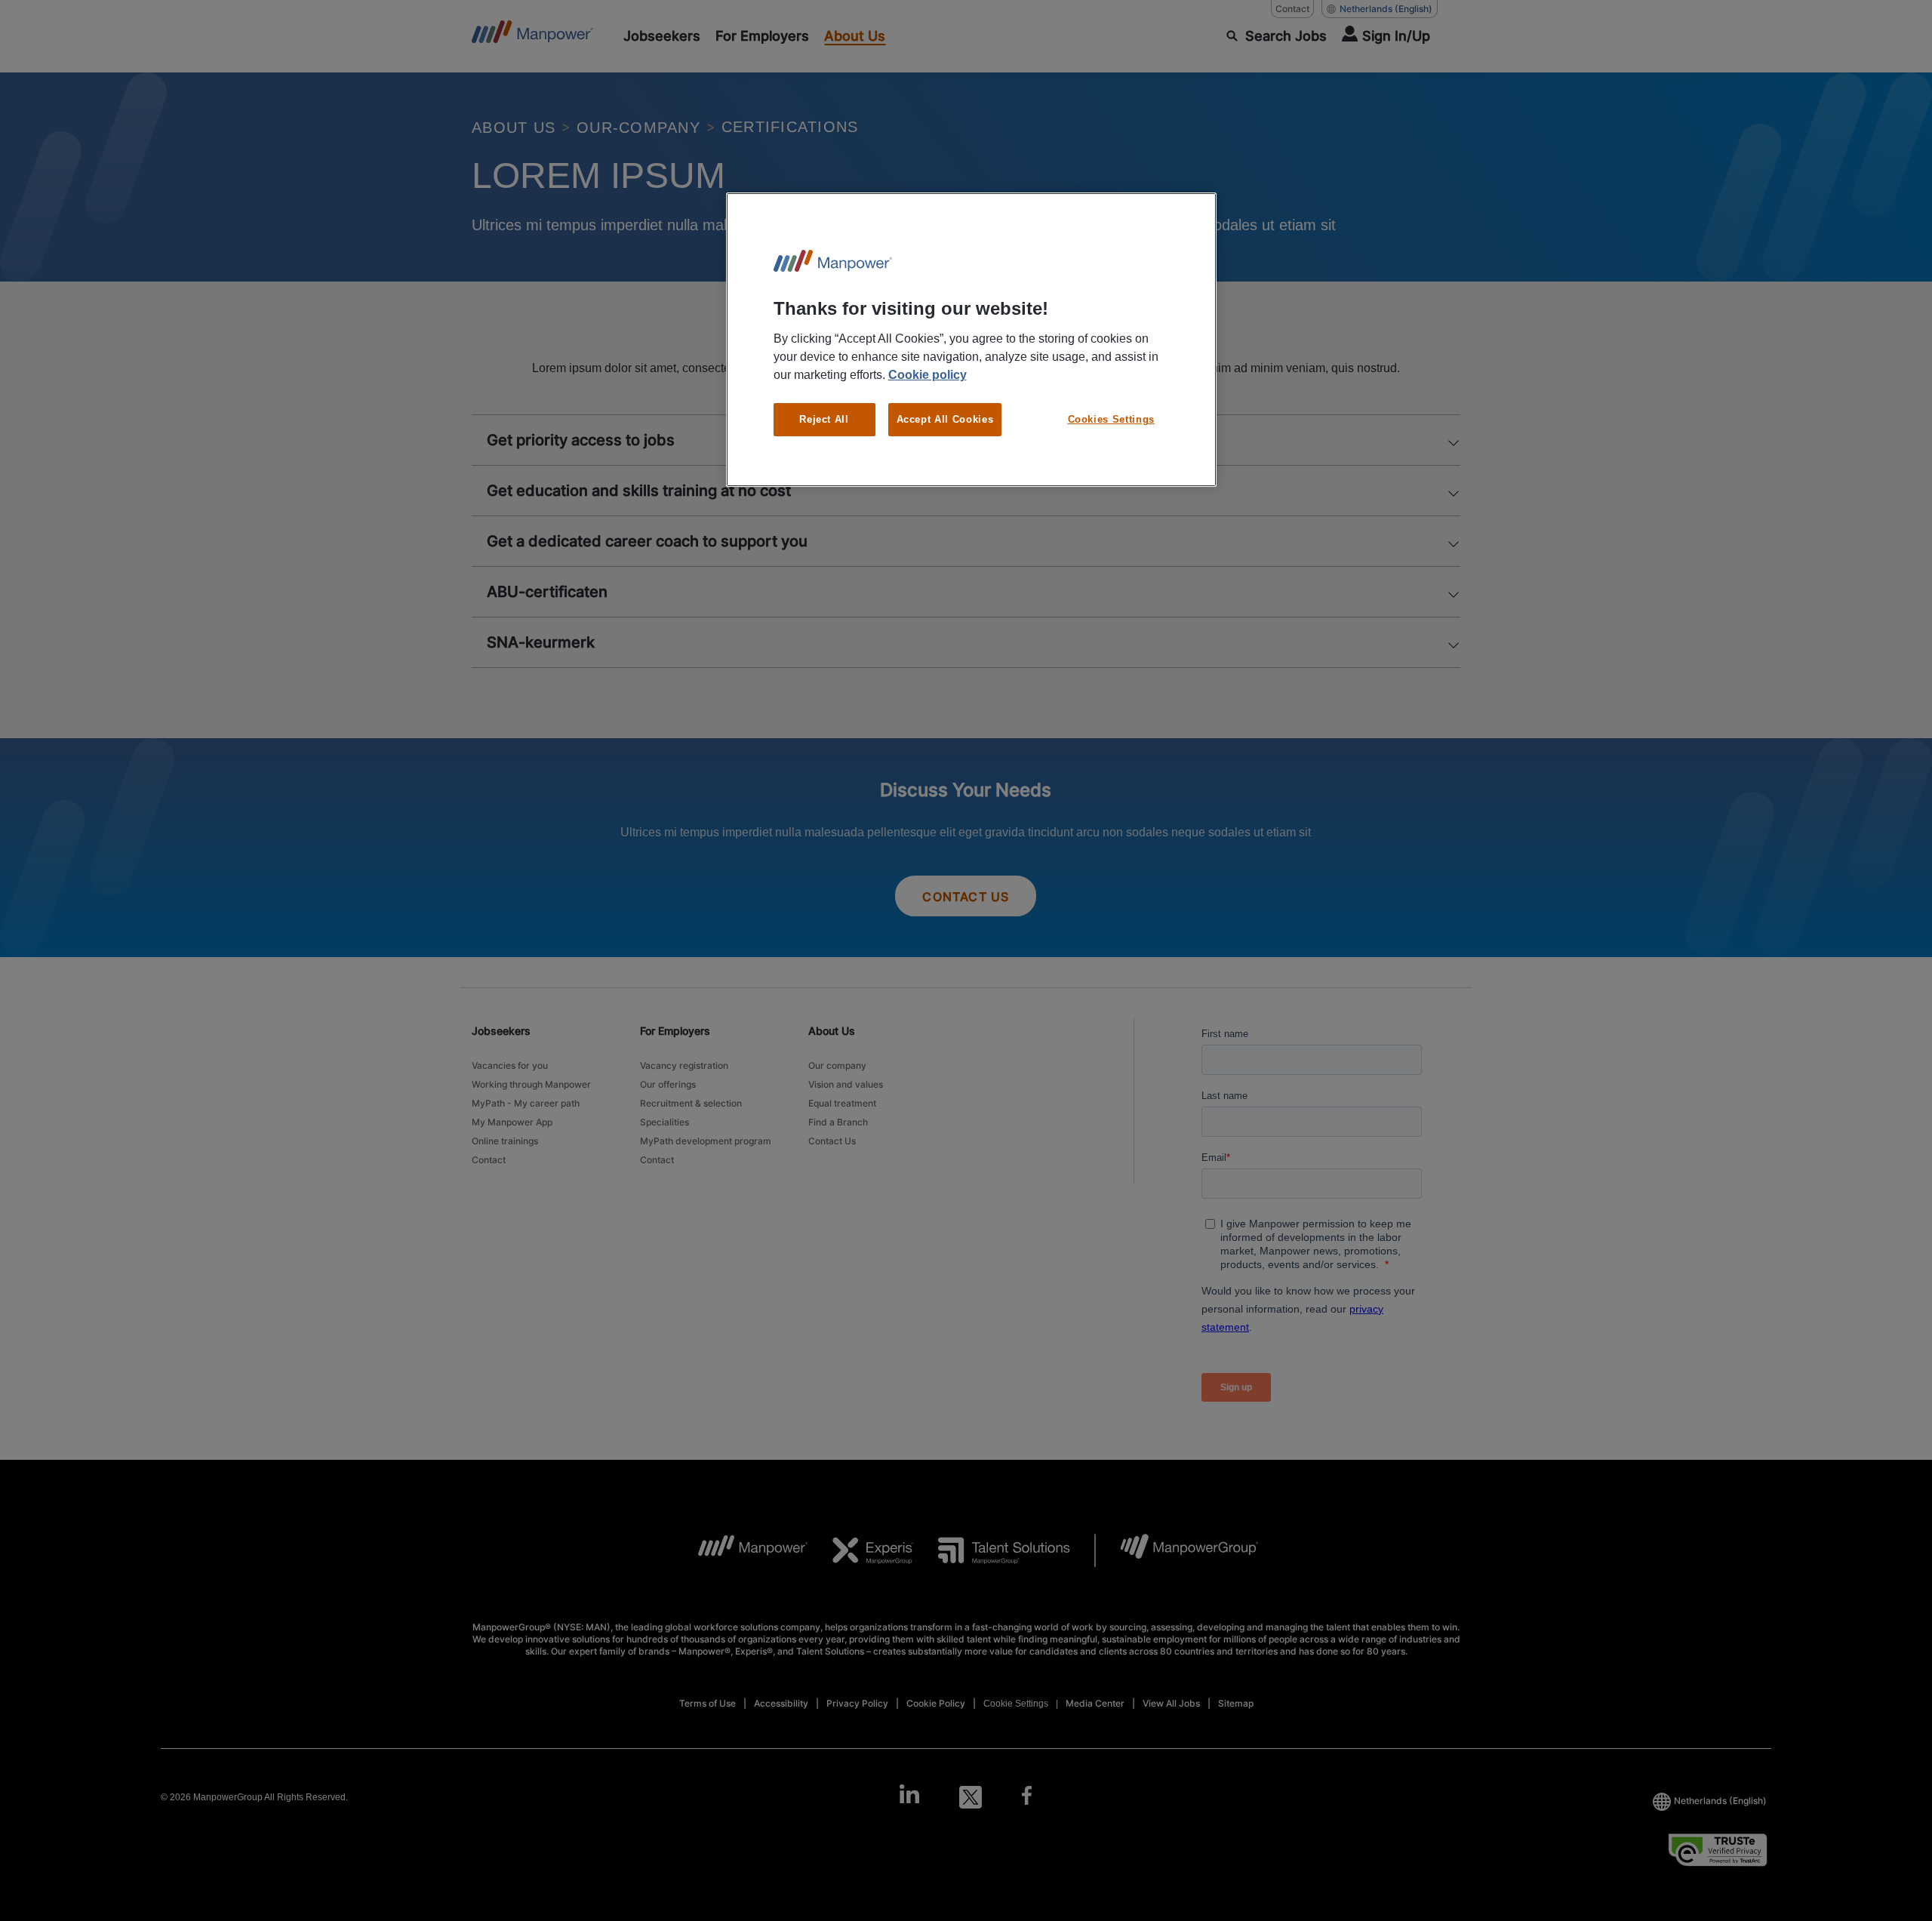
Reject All (824, 419)
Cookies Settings (1111, 419)
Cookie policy (928, 375)
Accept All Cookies (945, 419)
